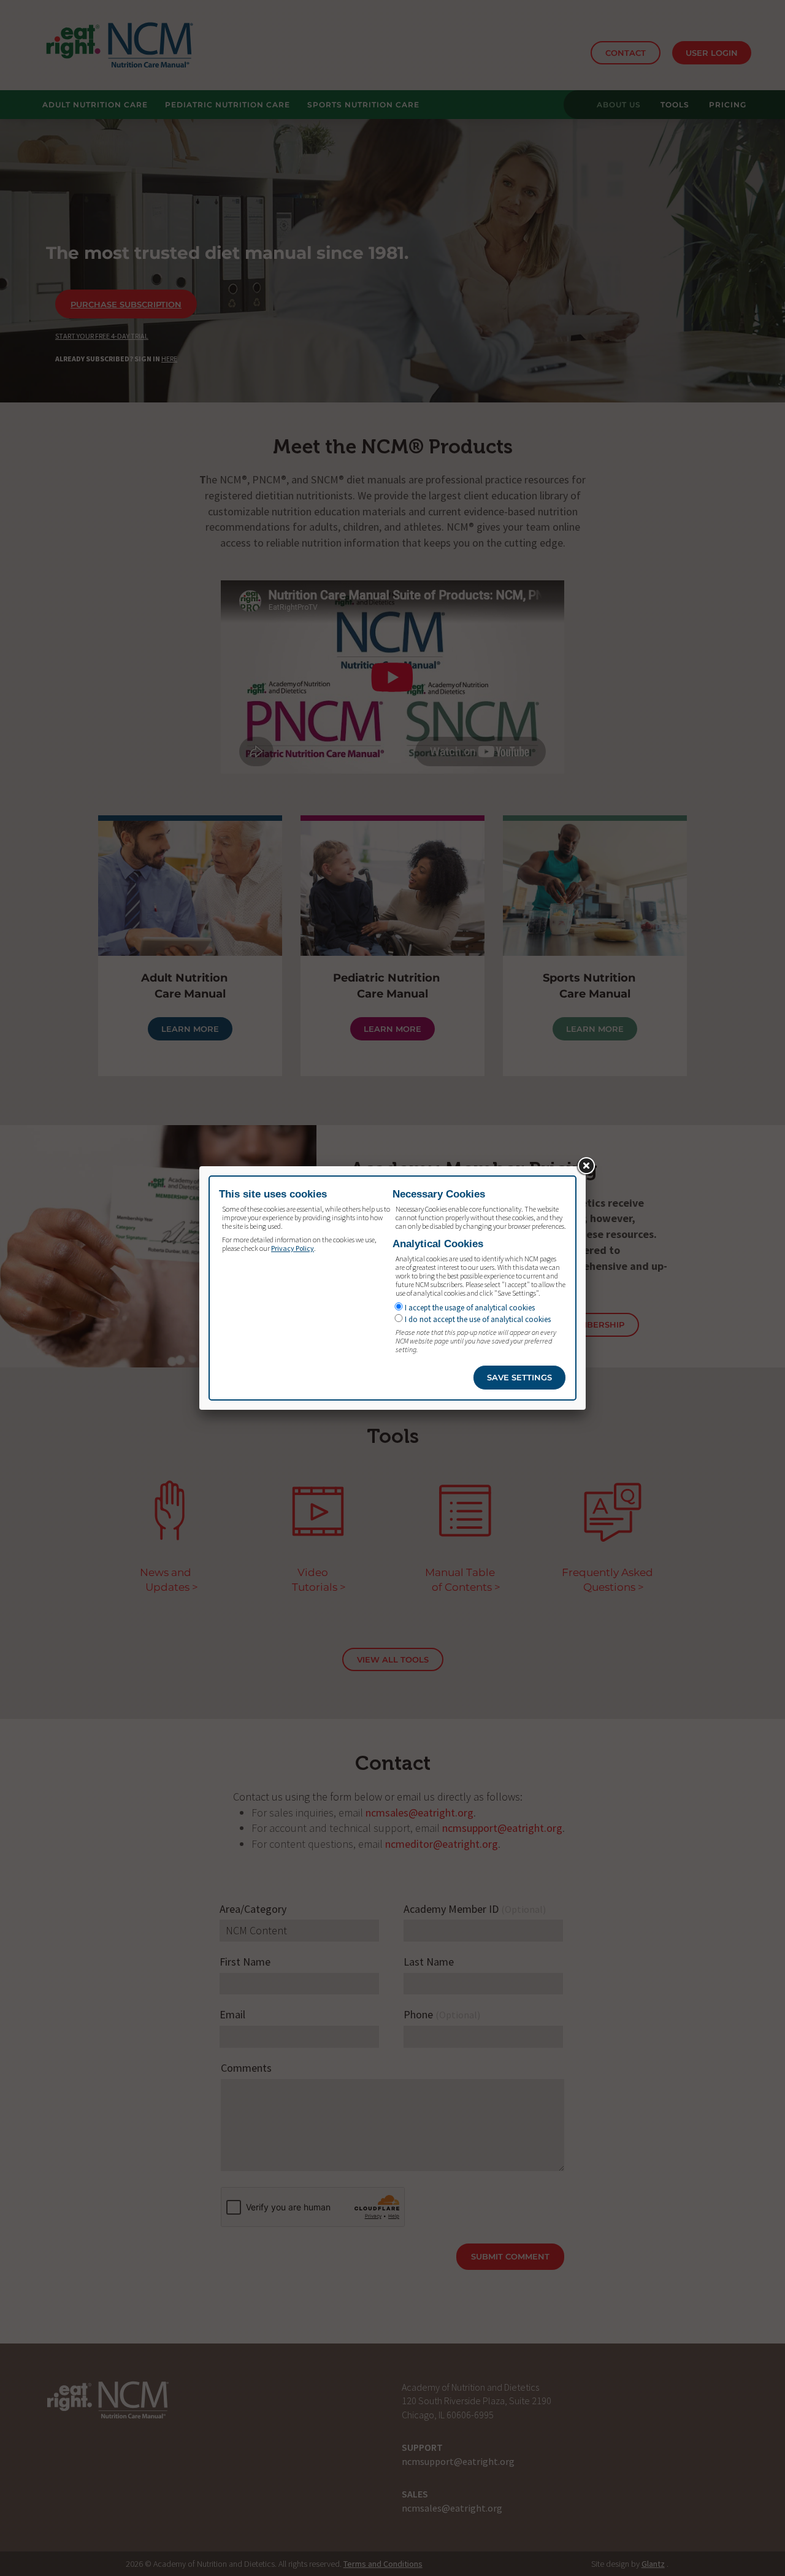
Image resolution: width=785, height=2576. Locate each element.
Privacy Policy (293, 1248)
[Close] (586, 1166)
